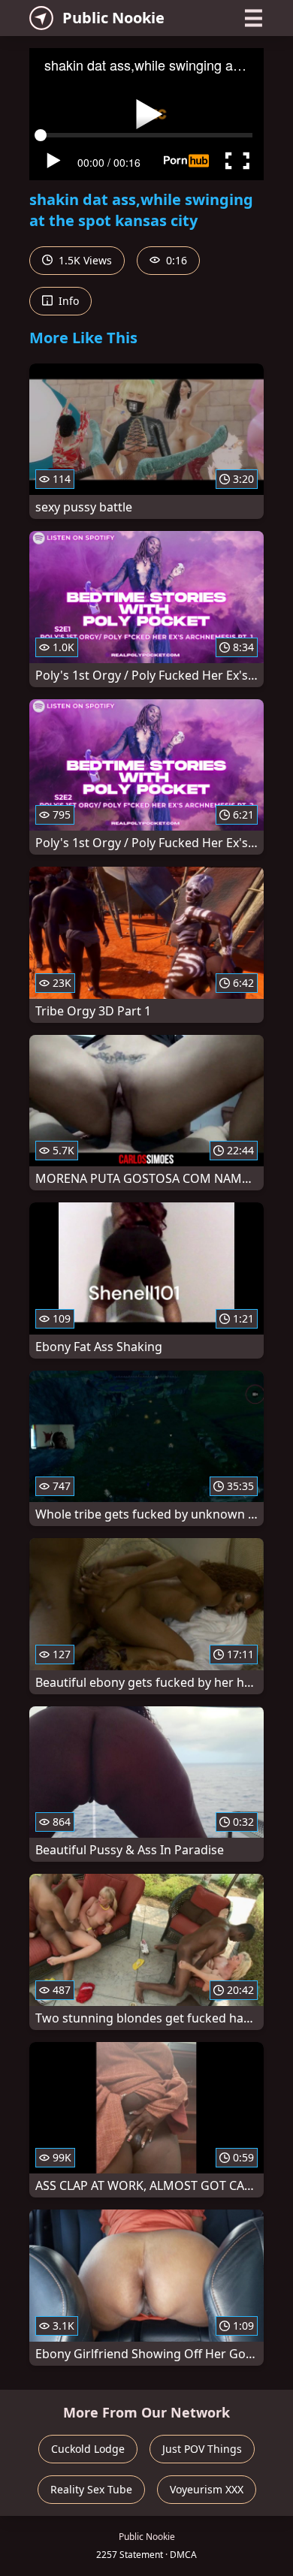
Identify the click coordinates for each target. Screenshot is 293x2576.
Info (67, 301)
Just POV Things (202, 2449)
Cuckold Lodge (88, 2449)
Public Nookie (113, 18)
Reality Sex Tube (91, 2489)
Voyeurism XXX (207, 2489)
